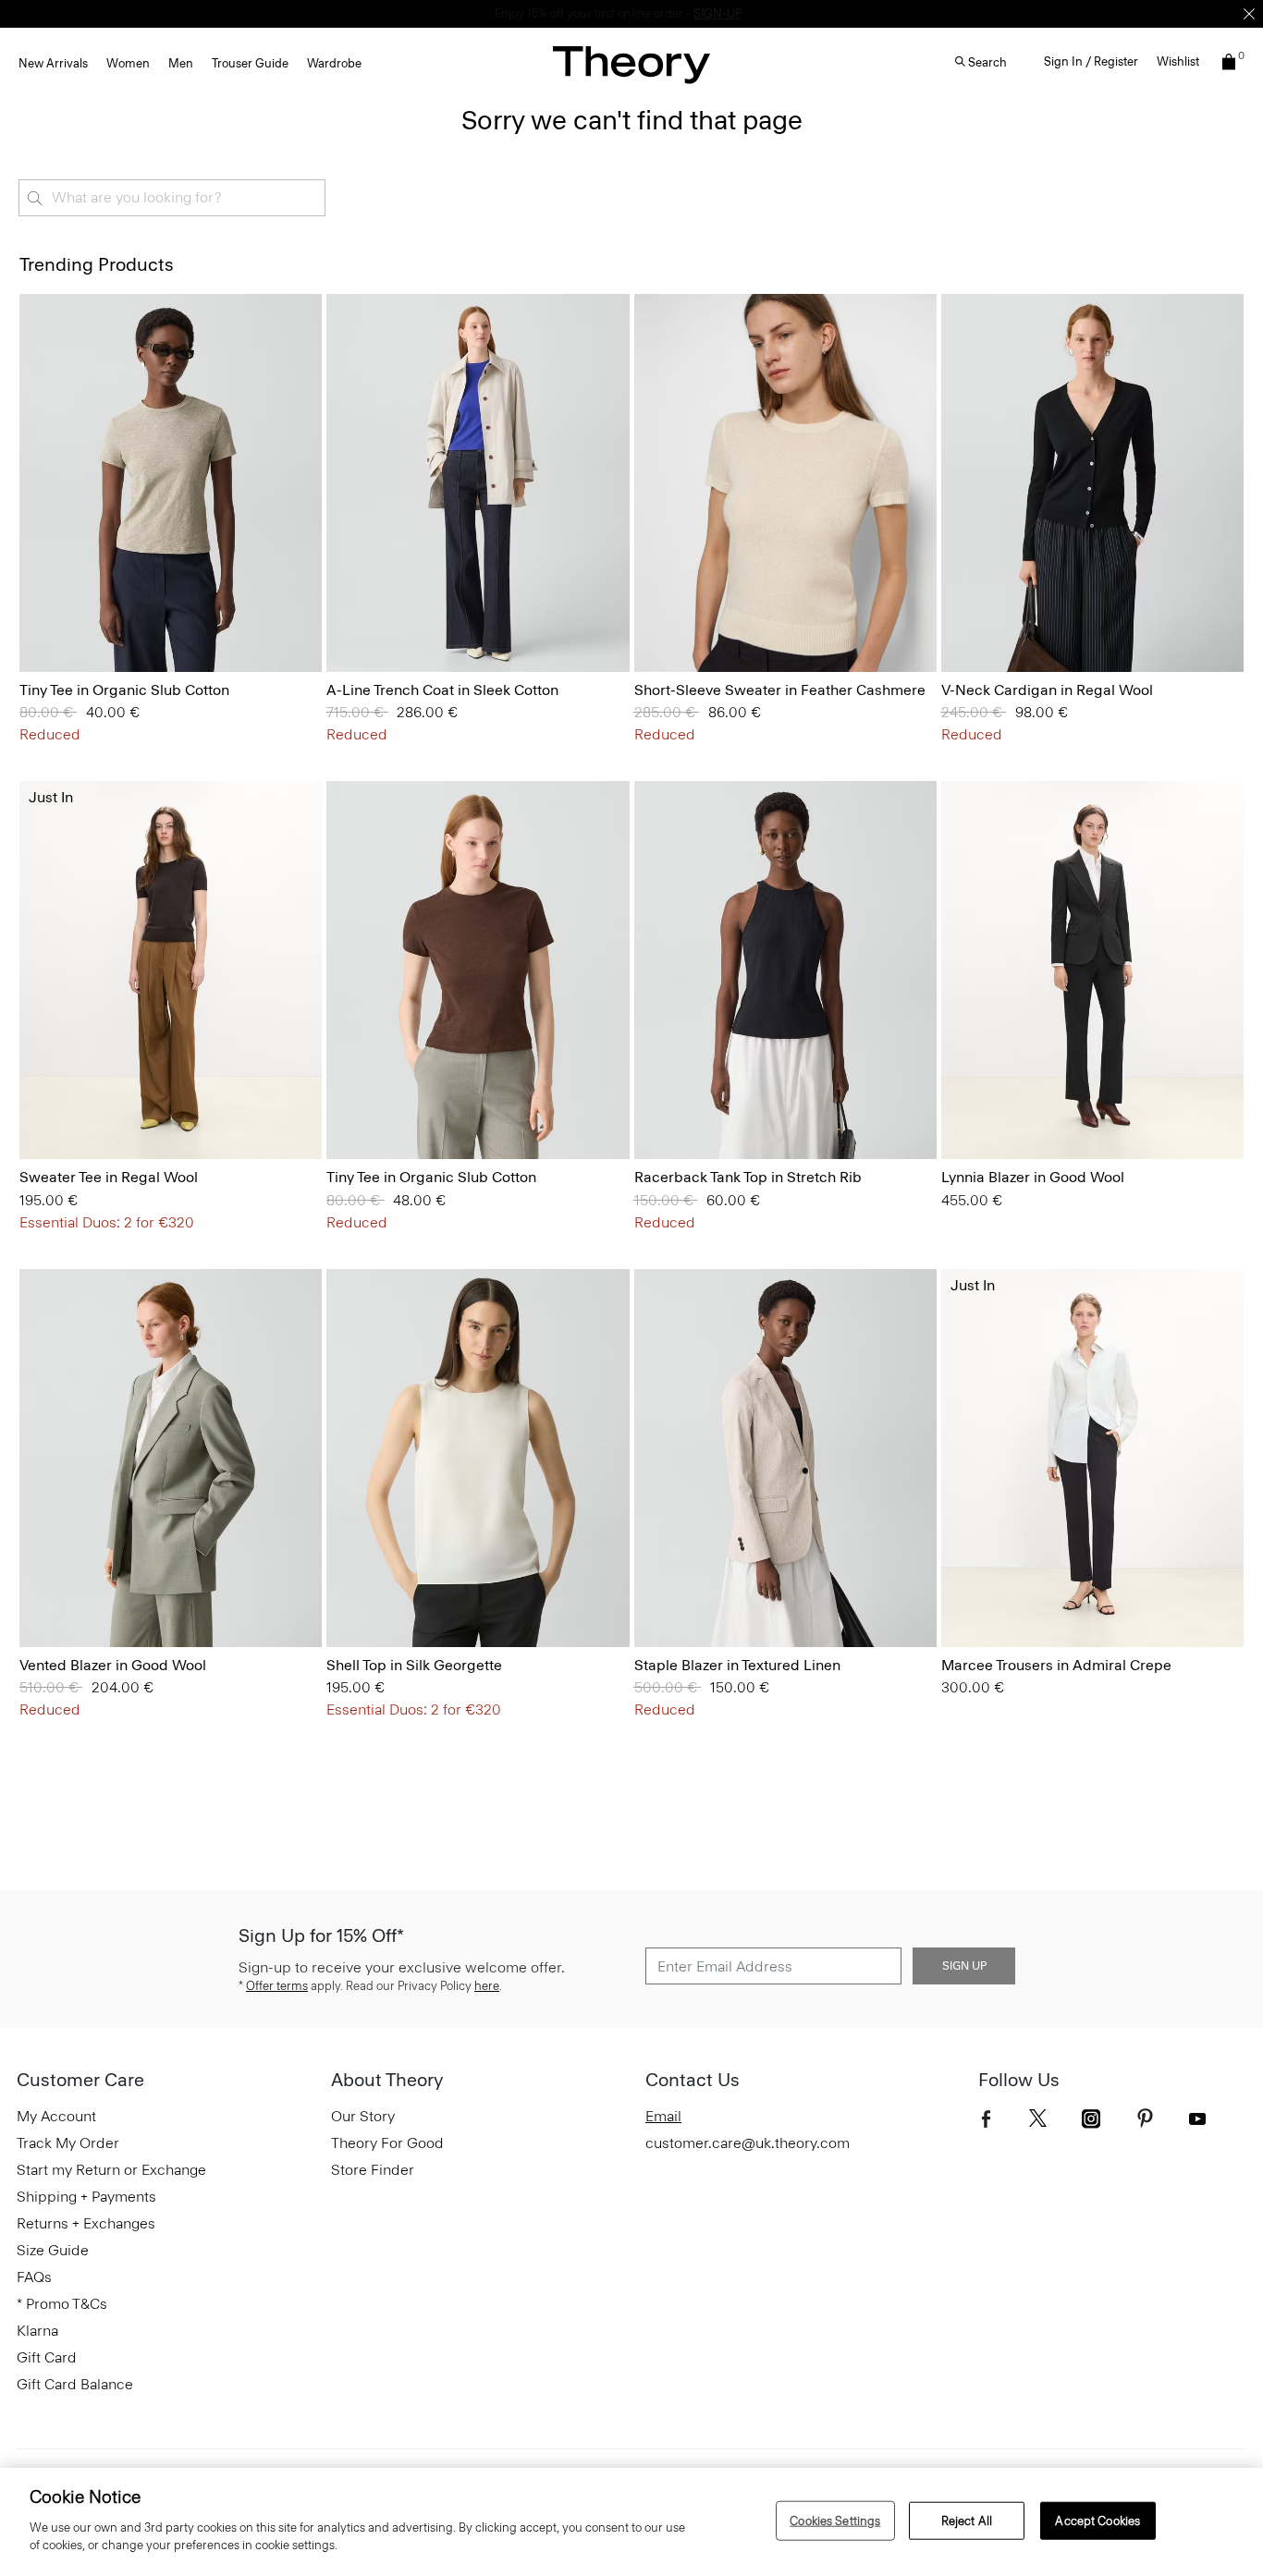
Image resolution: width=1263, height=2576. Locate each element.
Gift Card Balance (75, 2384)
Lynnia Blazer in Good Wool (1033, 1177)
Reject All (967, 2520)
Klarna (37, 2331)
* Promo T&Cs (62, 2304)
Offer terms (277, 1986)
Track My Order (68, 2143)
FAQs (34, 2277)
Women (128, 63)
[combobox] (172, 198)
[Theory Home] (631, 64)
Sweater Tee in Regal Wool (109, 1177)
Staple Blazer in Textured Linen (737, 1665)
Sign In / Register (1091, 61)
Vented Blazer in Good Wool (113, 1665)
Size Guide (53, 2250)
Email (663, 2116)
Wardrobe (334, 63)
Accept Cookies (1097, 2520)
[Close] (1249, 14)
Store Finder (373, 2170)
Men (181, 63)
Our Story (363, 2116)
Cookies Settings (835, 2520)
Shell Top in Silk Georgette (414, 1665)
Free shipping (545, 13)
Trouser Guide (250, 63)
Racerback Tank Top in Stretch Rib (748, 1177)
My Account (56, 2116)
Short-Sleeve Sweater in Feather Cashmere (780, 690)
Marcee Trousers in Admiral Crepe (1056, 1665)
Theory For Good (387, 2143)
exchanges (625, 13)
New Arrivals (53, 63)
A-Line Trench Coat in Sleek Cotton (442, 690)
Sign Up (964, 1966)
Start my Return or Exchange (111, 2170)
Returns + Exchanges (86, 2223)
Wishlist (1178, 61)
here (487, 1986)
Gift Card (47, 2357)
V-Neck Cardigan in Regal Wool (1047, 690)
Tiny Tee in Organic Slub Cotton (124, 690)
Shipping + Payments (86, 2197)
